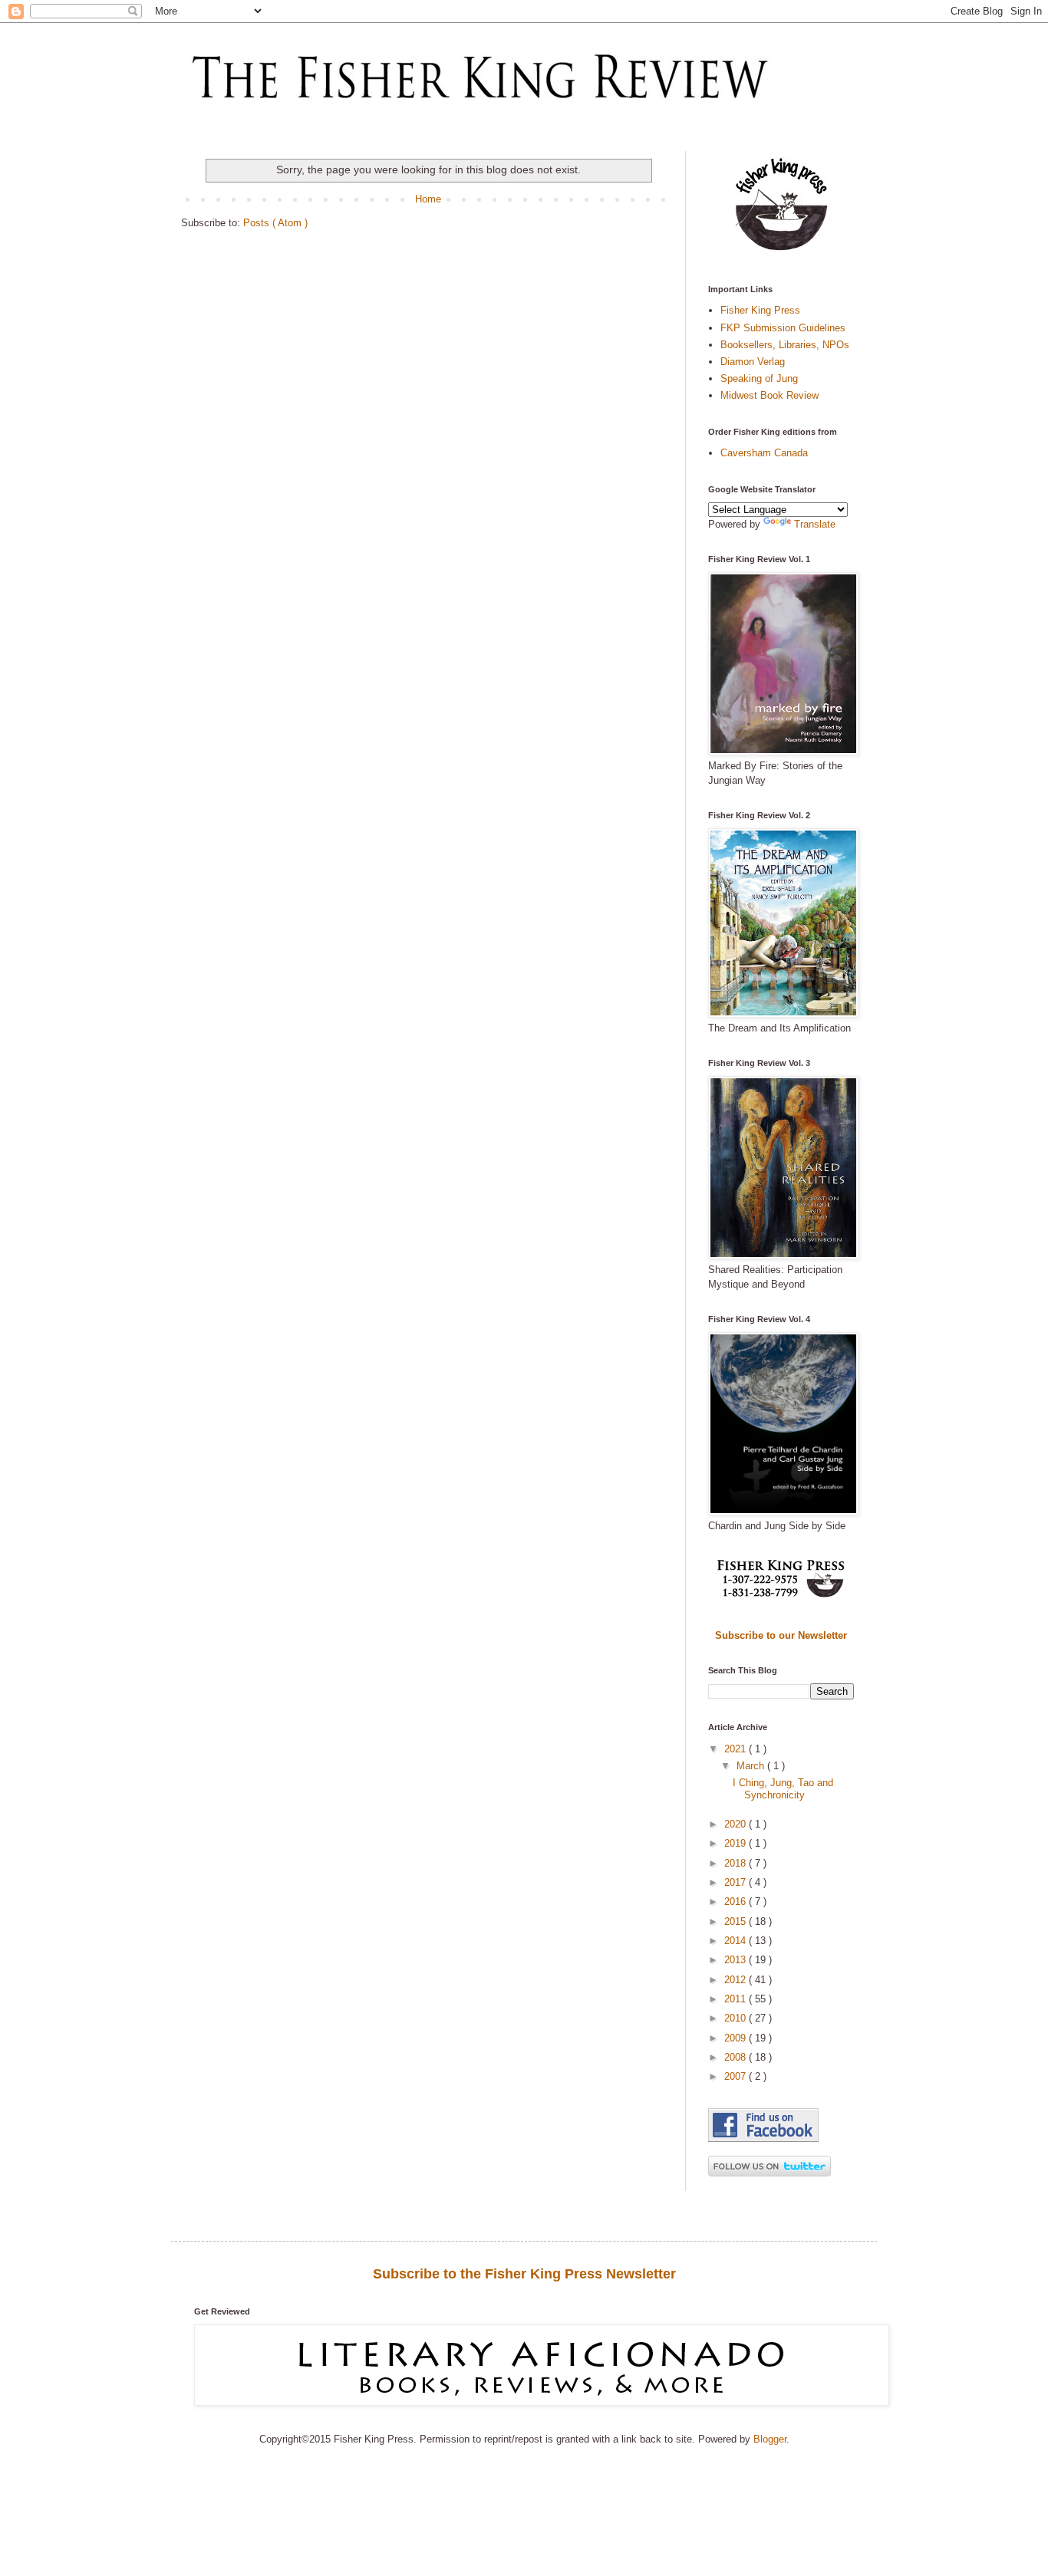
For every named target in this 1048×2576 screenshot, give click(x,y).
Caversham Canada (764, 453)
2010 (737, 2018)
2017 (737, 1882)
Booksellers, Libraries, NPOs (785, 345)
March (752, 1766)
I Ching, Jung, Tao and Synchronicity (783, 1789)
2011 (737, 1999)
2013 (737, 1960)
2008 (737, 2057)
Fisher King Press (760, 310)
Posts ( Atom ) (275, 223)
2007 (737, 2076)
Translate (815, 524)
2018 (737, 1863)
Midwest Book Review (770, 395)
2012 (737, 1980)
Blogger (770, 2439)
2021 (737, 1749)
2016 (737, 1902)
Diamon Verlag (753, 362)
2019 (737, 1843)
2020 (737, 1824)
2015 (737, 1921)
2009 (737, 2038)
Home (428, 199)
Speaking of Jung (759, 378)
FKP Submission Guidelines (783, 328)
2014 (737, 1941)
